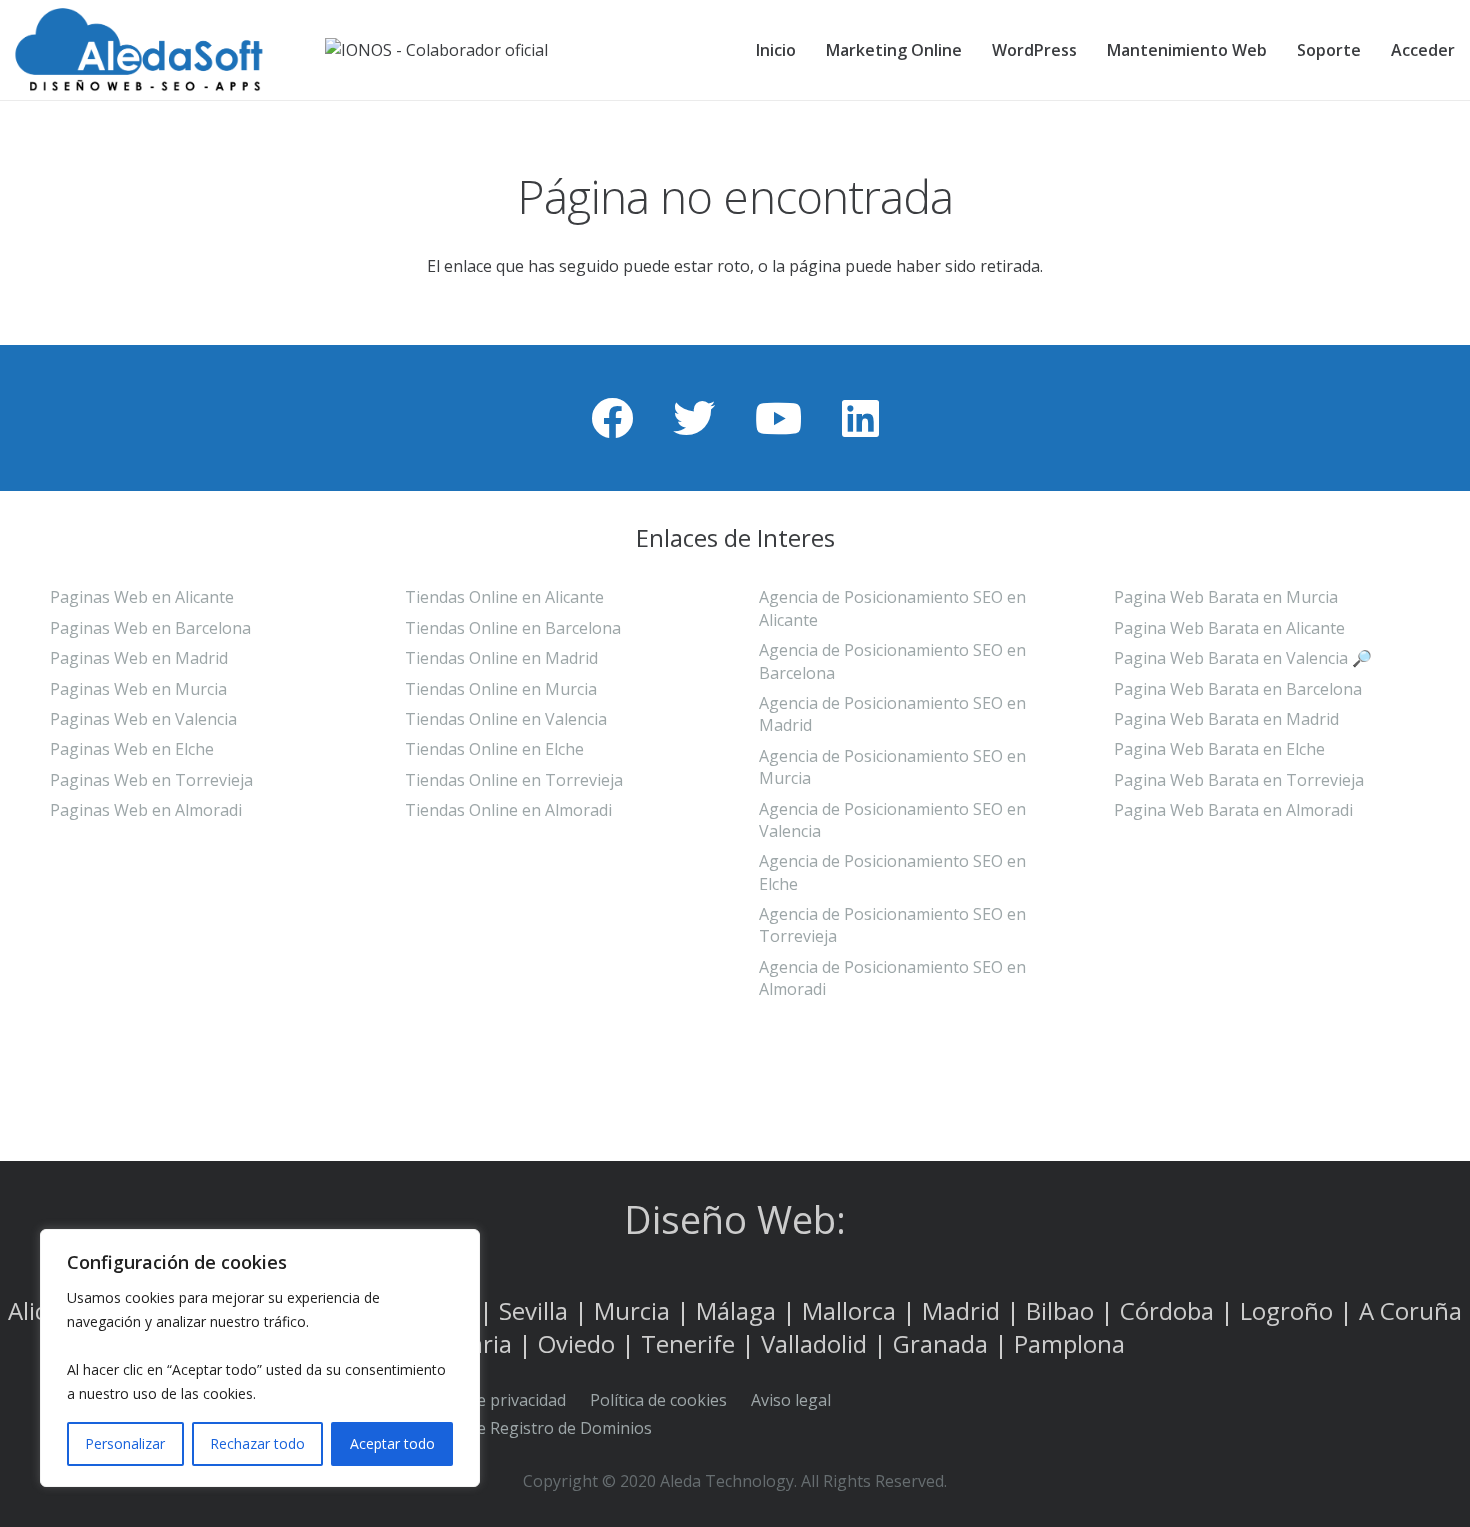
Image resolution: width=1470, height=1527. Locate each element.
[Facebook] (612, 418)
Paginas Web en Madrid (139, 658)
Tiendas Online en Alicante (504, 597)
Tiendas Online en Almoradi (508, 810)
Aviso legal (791, 1400)
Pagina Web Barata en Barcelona (1238, 689)
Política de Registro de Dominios (531, 1428)
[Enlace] (151, 50)
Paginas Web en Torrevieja (151, 780)
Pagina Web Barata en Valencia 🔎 (1243, 658)
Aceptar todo (392, 1443)
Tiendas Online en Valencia (506, 719)
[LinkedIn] (860, 418)
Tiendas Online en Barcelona (513, 628)
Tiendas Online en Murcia (501, 689)
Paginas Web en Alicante (142, 597)
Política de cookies (658, 1400)
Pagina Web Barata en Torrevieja (1239, 780)
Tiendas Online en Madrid (501, 658)
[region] (260, 1358)
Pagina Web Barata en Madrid (1226, 719)
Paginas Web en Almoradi (146, 810)
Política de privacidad (488, 1400)
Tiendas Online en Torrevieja (514, 780)
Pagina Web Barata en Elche (1219, 749)
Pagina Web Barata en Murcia (1226, 597)
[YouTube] (778, 418)
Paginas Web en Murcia (138, 689)
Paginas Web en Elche (132, 749)
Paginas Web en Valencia (143, 719)
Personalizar (125, 1443)
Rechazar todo (257, 1443)
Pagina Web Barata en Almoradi (1233, 810)
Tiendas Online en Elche (494, 749)
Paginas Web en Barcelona (150, 628)
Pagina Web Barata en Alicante (1229, 628)
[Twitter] (694, 418)
